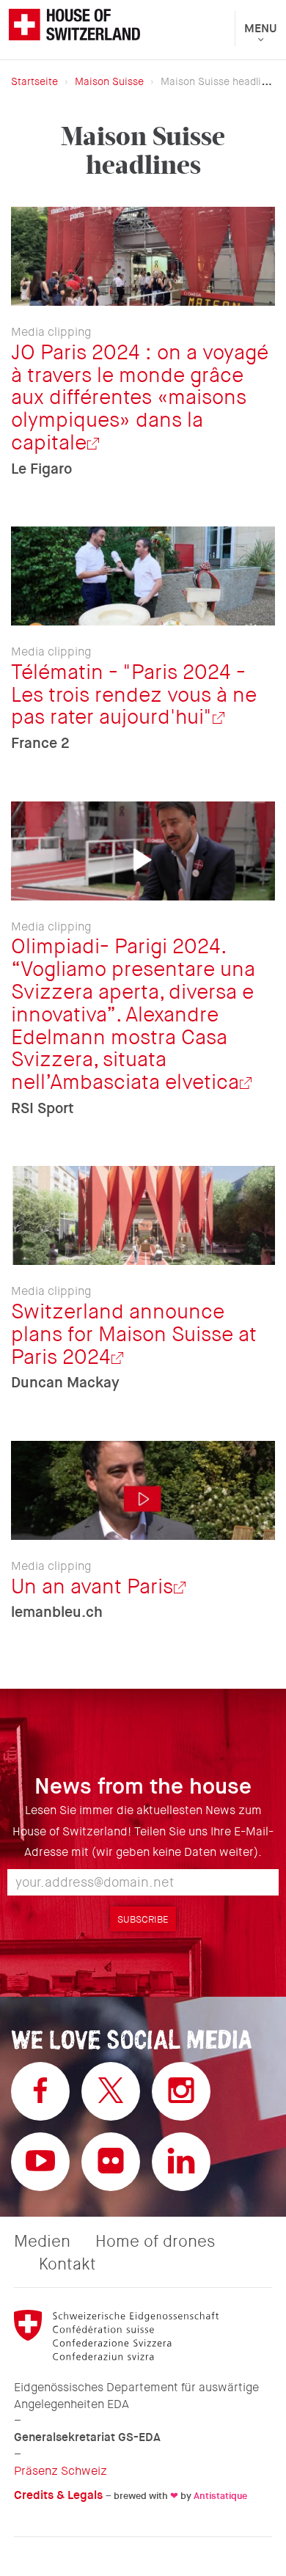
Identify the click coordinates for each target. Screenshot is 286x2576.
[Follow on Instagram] (181, 2091)
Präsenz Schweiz (60, 2471)
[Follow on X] (111, 2091)
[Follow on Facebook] (40, 2091)
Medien (42, 2242)
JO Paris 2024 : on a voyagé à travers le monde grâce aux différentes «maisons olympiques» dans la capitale (140, 398)
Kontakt (67, 2264)
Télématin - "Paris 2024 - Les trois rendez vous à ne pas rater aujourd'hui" (134, 695)
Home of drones (155, 2242)
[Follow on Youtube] (40, 2162)
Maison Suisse (109, 81)
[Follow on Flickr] (111, 2162)
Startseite (34, 81)
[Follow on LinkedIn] (181, 2162)
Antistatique (220, 2496)
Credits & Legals (58, 2495)
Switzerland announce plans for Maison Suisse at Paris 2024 (134, 1335)
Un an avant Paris (92, 1587)
